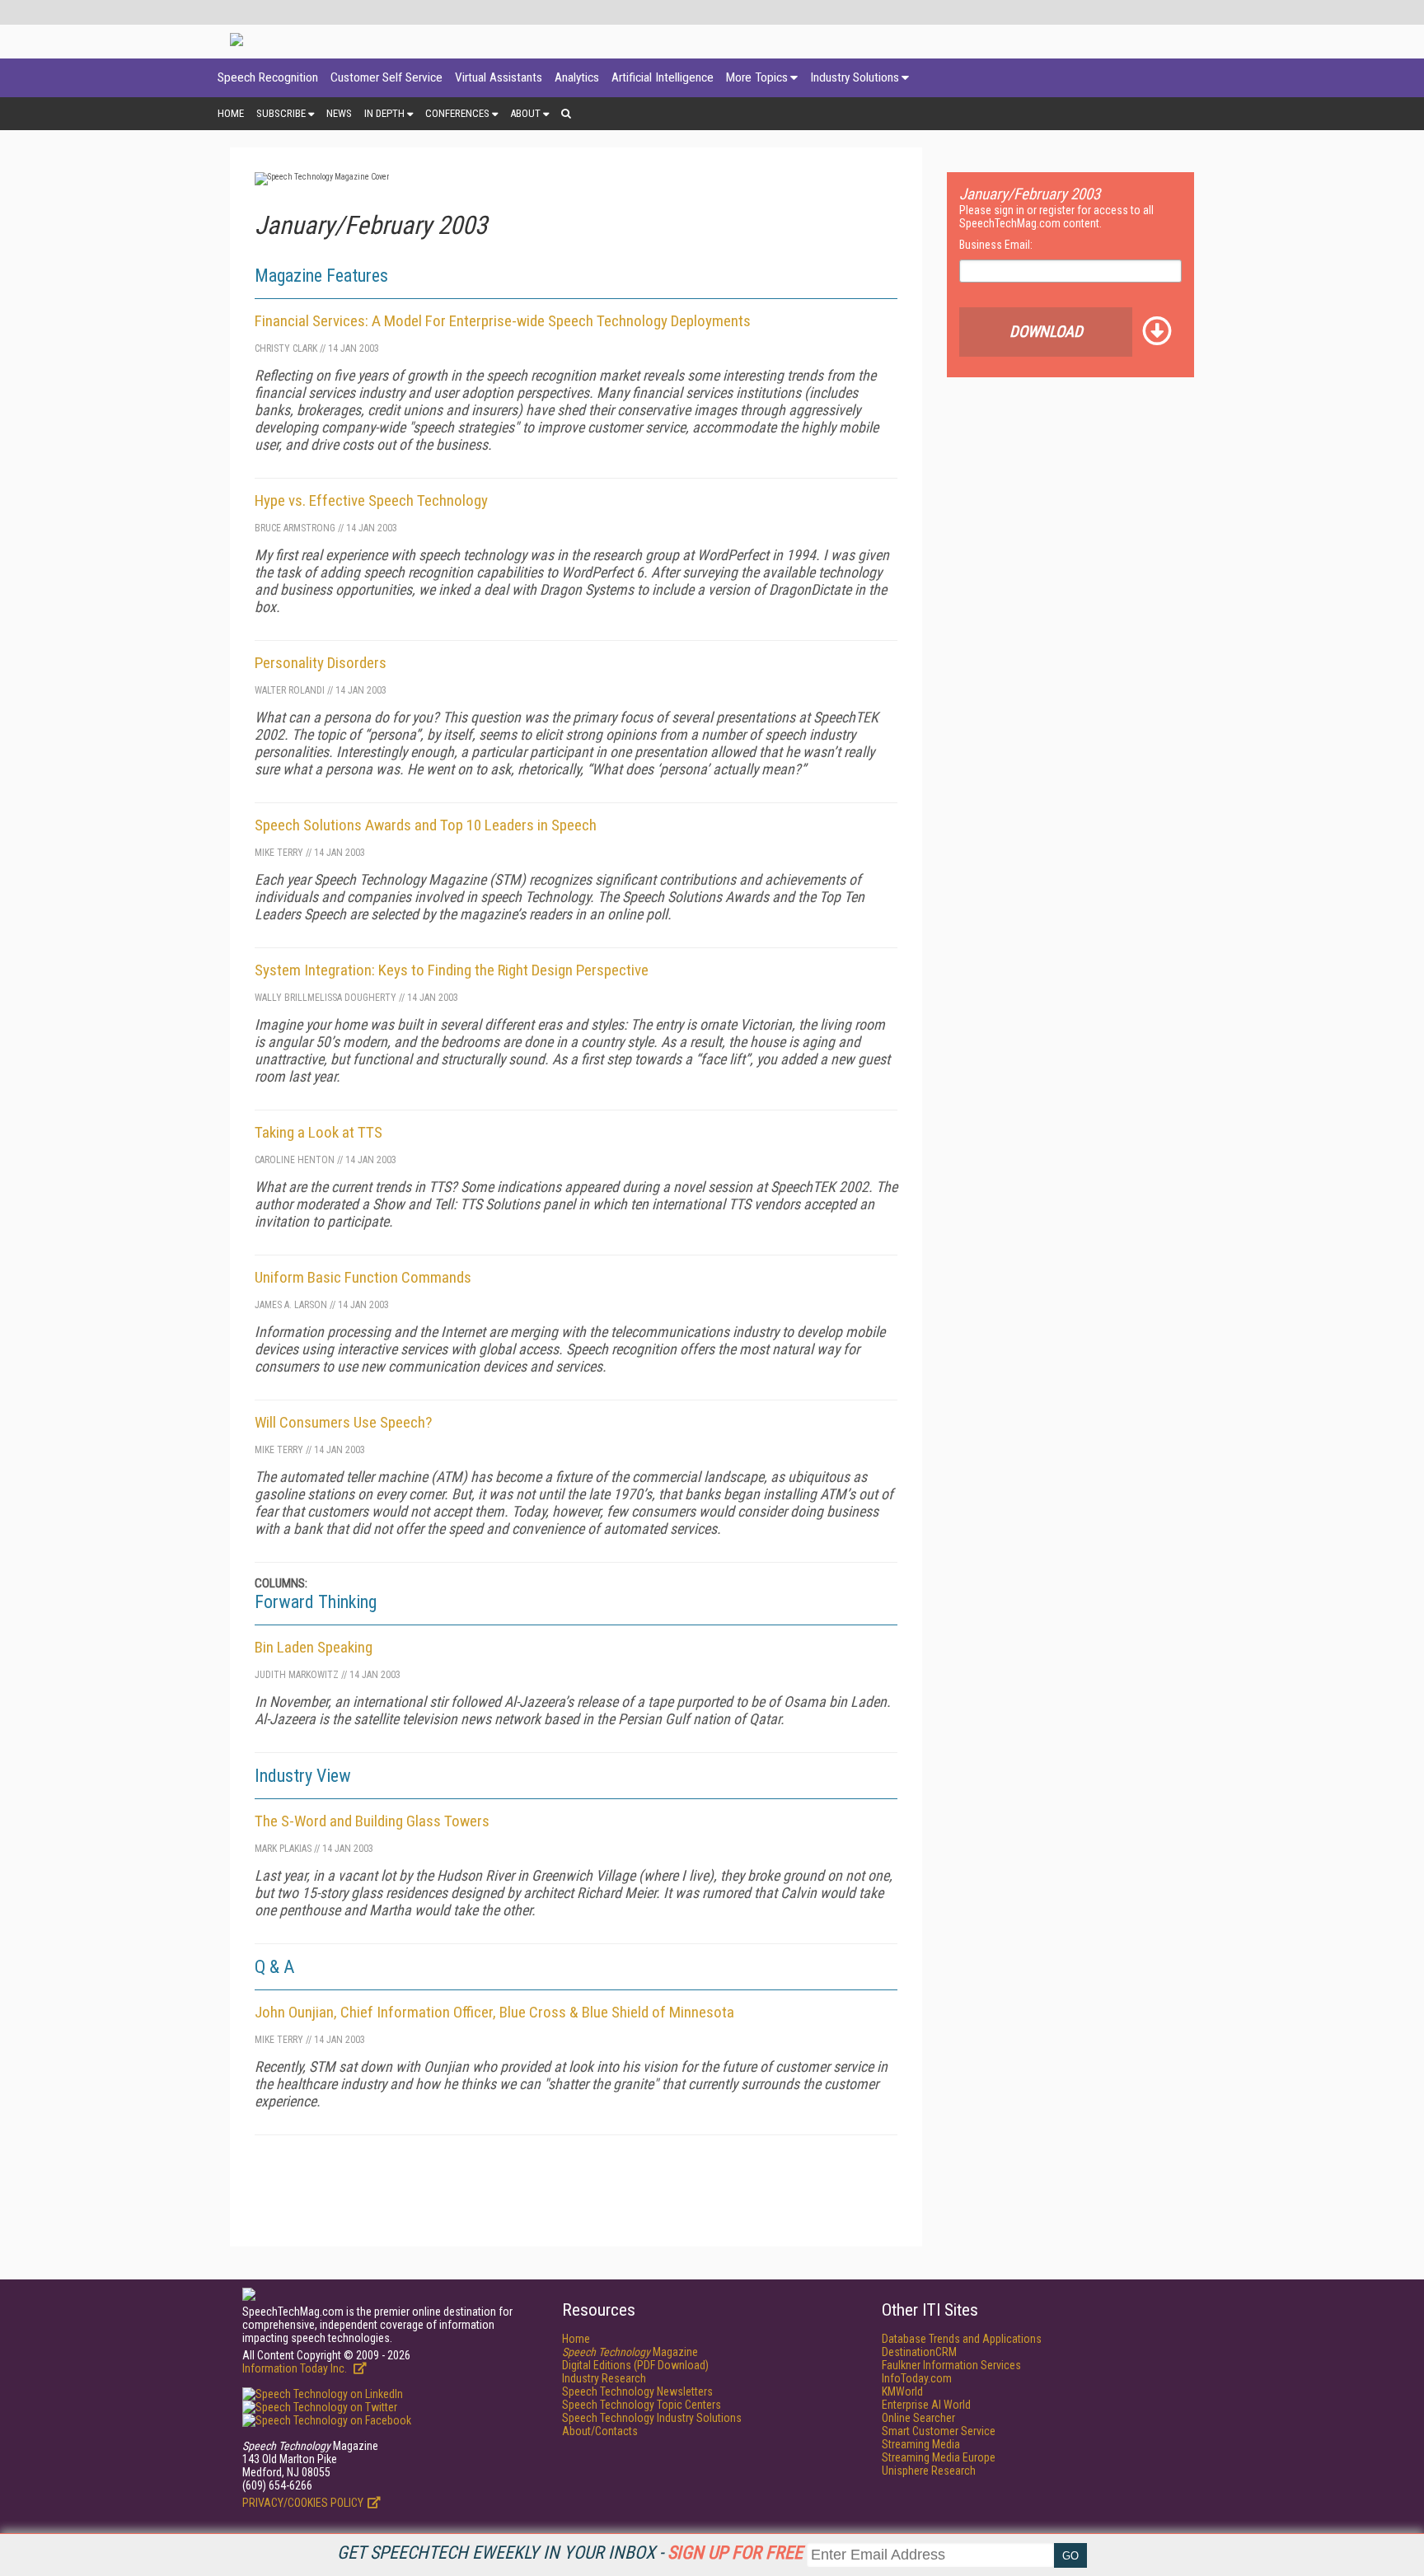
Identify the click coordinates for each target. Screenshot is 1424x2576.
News (339, 113)
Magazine (630, 2352)
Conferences (457, 113)
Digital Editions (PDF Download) (635, 2365)
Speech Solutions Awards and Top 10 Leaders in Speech (426, 825)
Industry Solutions (855, 77)
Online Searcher (918, 2418)
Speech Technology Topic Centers (642, 2405)
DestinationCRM (919, 2352)
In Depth (384, 113)
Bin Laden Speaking (314, 1647)
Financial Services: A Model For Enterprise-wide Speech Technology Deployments (503, 321)
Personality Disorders (321, 663)
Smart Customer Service (939, 2431)
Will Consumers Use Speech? (343, 1422)
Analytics (577, 77)
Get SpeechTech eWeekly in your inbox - (570, 2553)
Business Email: (996, 245)
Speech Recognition (268, 77)
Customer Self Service (386, 77)
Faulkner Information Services (951, 2365)
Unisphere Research (929, 2471)
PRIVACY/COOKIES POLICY (303, 2503)
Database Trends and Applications (962, 2339)
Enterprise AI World (926, 2405)
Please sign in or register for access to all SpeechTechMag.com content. (1056, 217)
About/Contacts (600, 2431)
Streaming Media (921, 2444)
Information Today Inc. (296, 2368)
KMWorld (902, 2391)
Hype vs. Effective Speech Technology (371, 500)
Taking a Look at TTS (319, 1132)
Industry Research (604, 2378)
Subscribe (281, 113)
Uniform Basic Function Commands (363, 1277)
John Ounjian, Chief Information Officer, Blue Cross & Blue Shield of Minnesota (494, 2012)
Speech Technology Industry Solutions (652, 2418)
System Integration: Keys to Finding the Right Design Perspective (452, 970)
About (525, 113)
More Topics (757, 77)
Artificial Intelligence (663, 77)
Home (231, 113)
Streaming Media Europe (939, 2457)
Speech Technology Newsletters (637, 2391)
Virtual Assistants (499, 77)
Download (1046, 332)
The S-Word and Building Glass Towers (372, 1821)
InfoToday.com (917, 2378)
